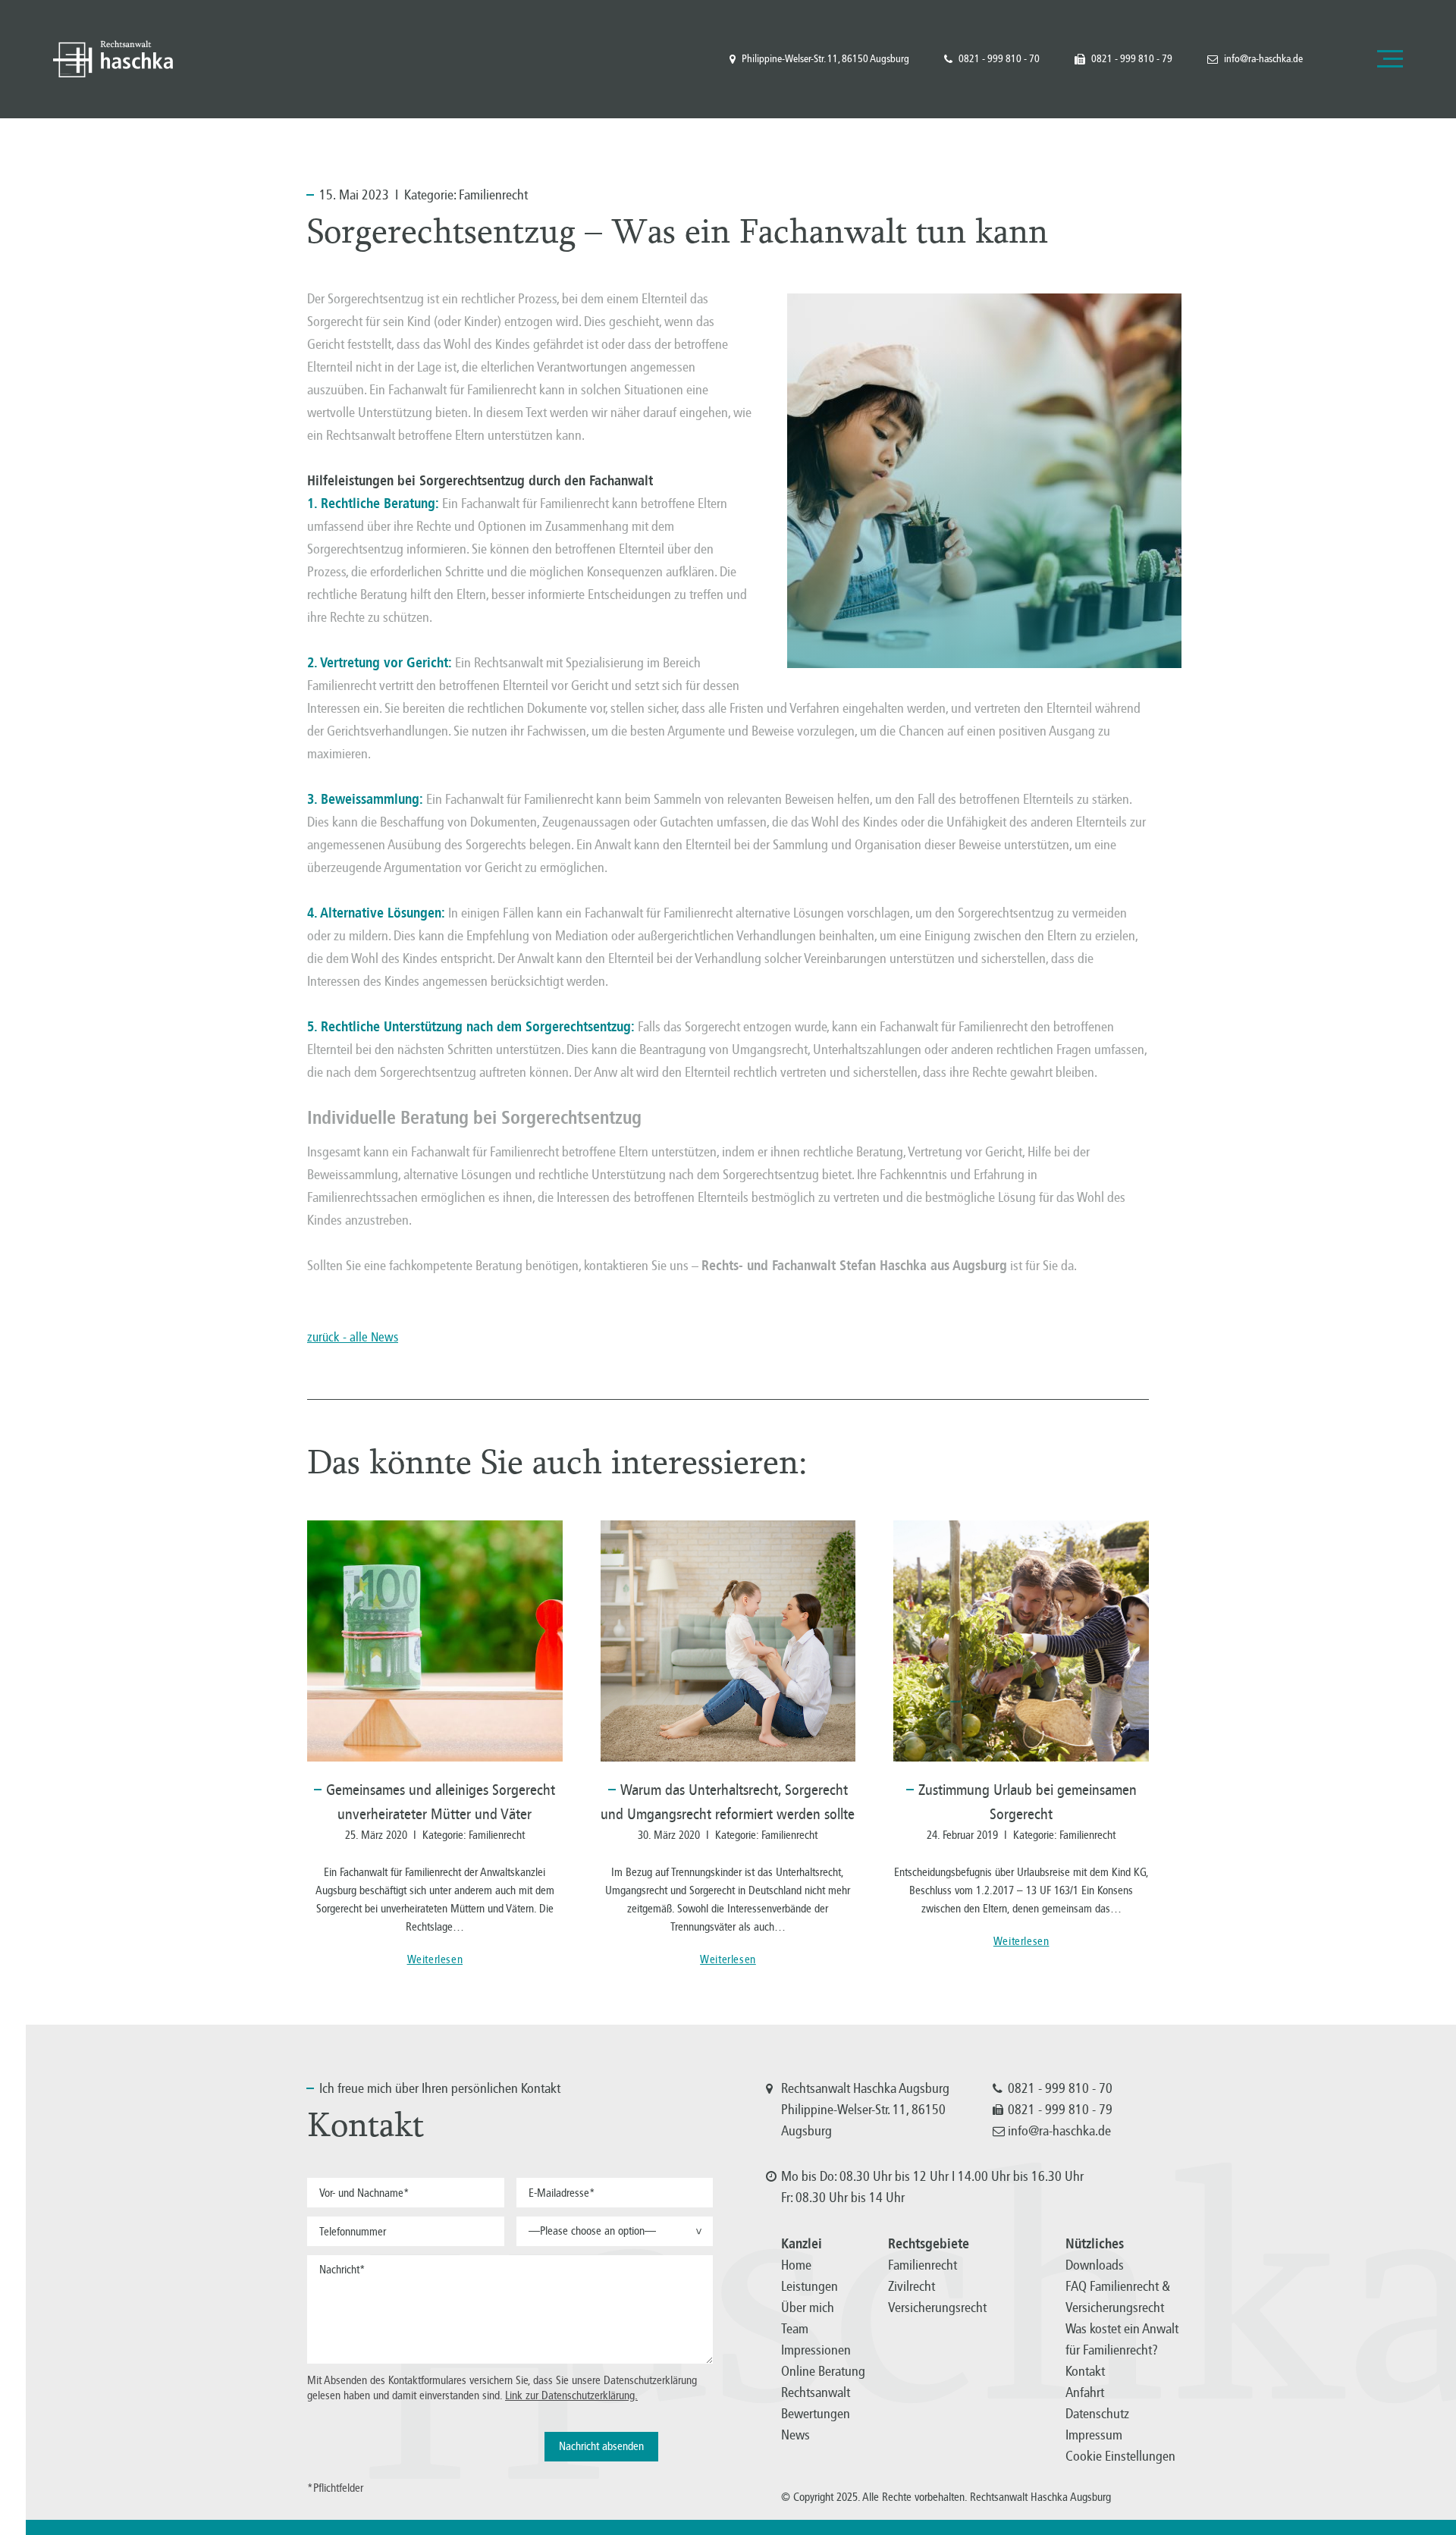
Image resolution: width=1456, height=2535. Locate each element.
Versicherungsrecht (937, 2308)
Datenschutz (1097, 2414)
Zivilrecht (912, 2286)
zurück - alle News (353, 1337)
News (795, 2435)
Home (796, 2265)
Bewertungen (816, 2414)
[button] (615, 2231)
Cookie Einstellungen (1120, 2456)
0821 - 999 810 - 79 (1132, 59)
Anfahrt (1085, 2392)
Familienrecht (493, 195)
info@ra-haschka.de (1263, 59)
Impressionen (816, 2350)
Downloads (1095, 2265)
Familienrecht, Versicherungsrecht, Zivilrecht (113, 59)
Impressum (1094, 2435)
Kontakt (1085, 2371)
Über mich (808, 2308)
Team (795, 2329)
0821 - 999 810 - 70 (999, 59)
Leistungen (810, 2286)
